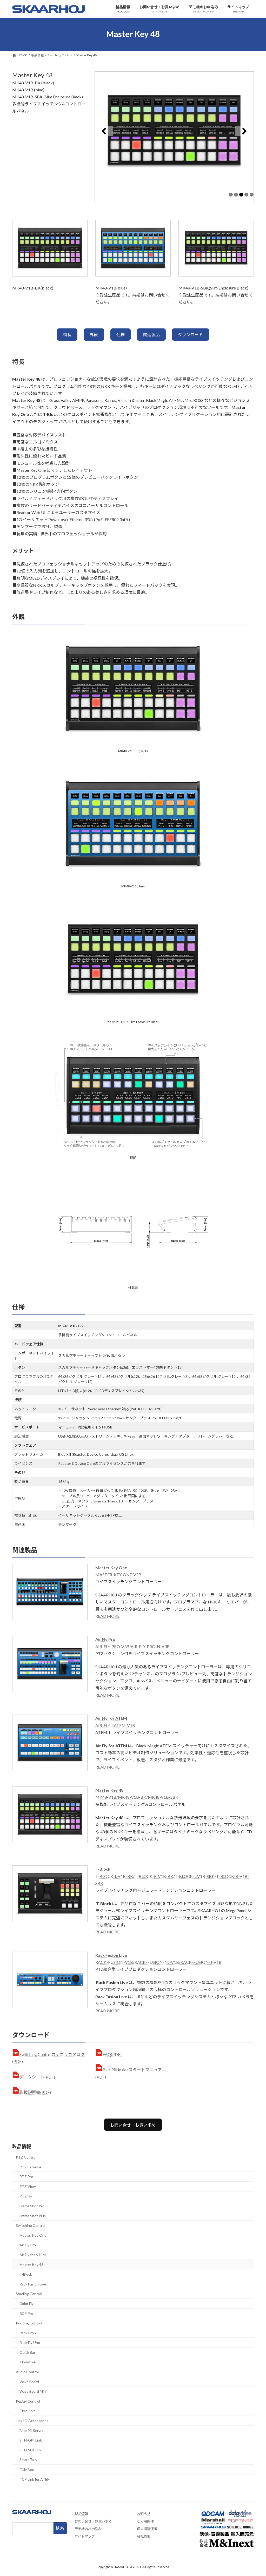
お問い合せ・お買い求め (133, 2125)
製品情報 (22, 2146)
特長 (67, 335)
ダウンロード (190, 335)
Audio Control (27, 2372)
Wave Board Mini (33, 2391)
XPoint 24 (28, 2362)
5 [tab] (252, 195)
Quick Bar (27, 2352)
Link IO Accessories (32, 2421)
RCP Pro (26, 2313)
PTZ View (28, 2186)
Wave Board (29, 2382)
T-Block (26, 2274)
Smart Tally (28, 2460)
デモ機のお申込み (88, 2529)
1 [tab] (231, 195)
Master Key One (33, 2235)
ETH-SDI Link (30, 2450)
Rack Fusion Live (33, 2284)
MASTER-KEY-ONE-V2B (118, 1574)
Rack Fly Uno (30, 2342)
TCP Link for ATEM (35, 2479)
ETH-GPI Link (31, 2440)
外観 (94, 335)
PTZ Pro (26, 2177)
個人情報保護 (147, 2529)
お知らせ (144, 2514)
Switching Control (31, 2225)
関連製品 (151, 335)
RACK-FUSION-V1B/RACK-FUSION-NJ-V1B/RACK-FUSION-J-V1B (158, 1962)
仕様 (121, 335)
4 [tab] (246, 195)
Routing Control (29, 2323)
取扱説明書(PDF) (35, 2092)
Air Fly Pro (28, 2245)
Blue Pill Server (32, 2430)
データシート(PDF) (37, 2077)
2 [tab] (236, 195)
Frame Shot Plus (33, 2216)
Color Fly (26, 2304)
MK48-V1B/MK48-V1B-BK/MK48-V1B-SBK (137, 1797)
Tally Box (27, 2469)
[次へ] (244, 131)
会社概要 (144, 2536)
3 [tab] (241, 195)
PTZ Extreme (30, 2167)
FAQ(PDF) (112, 2054)
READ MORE (107, 1616)
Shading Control (29, 2294)
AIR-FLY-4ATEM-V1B (115, 1725)
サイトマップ (85, 2536)
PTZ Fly (26, 2196)
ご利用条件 (145, 2521)
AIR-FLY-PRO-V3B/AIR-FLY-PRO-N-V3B (132, 1646)
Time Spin (28, 2411)
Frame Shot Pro (32, 2206)
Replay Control (28, 2401)
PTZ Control (26, 2157)
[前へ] (104, 131)
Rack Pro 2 (28, 2333)
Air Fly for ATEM (33, 2255)
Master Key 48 (31, 2265)
